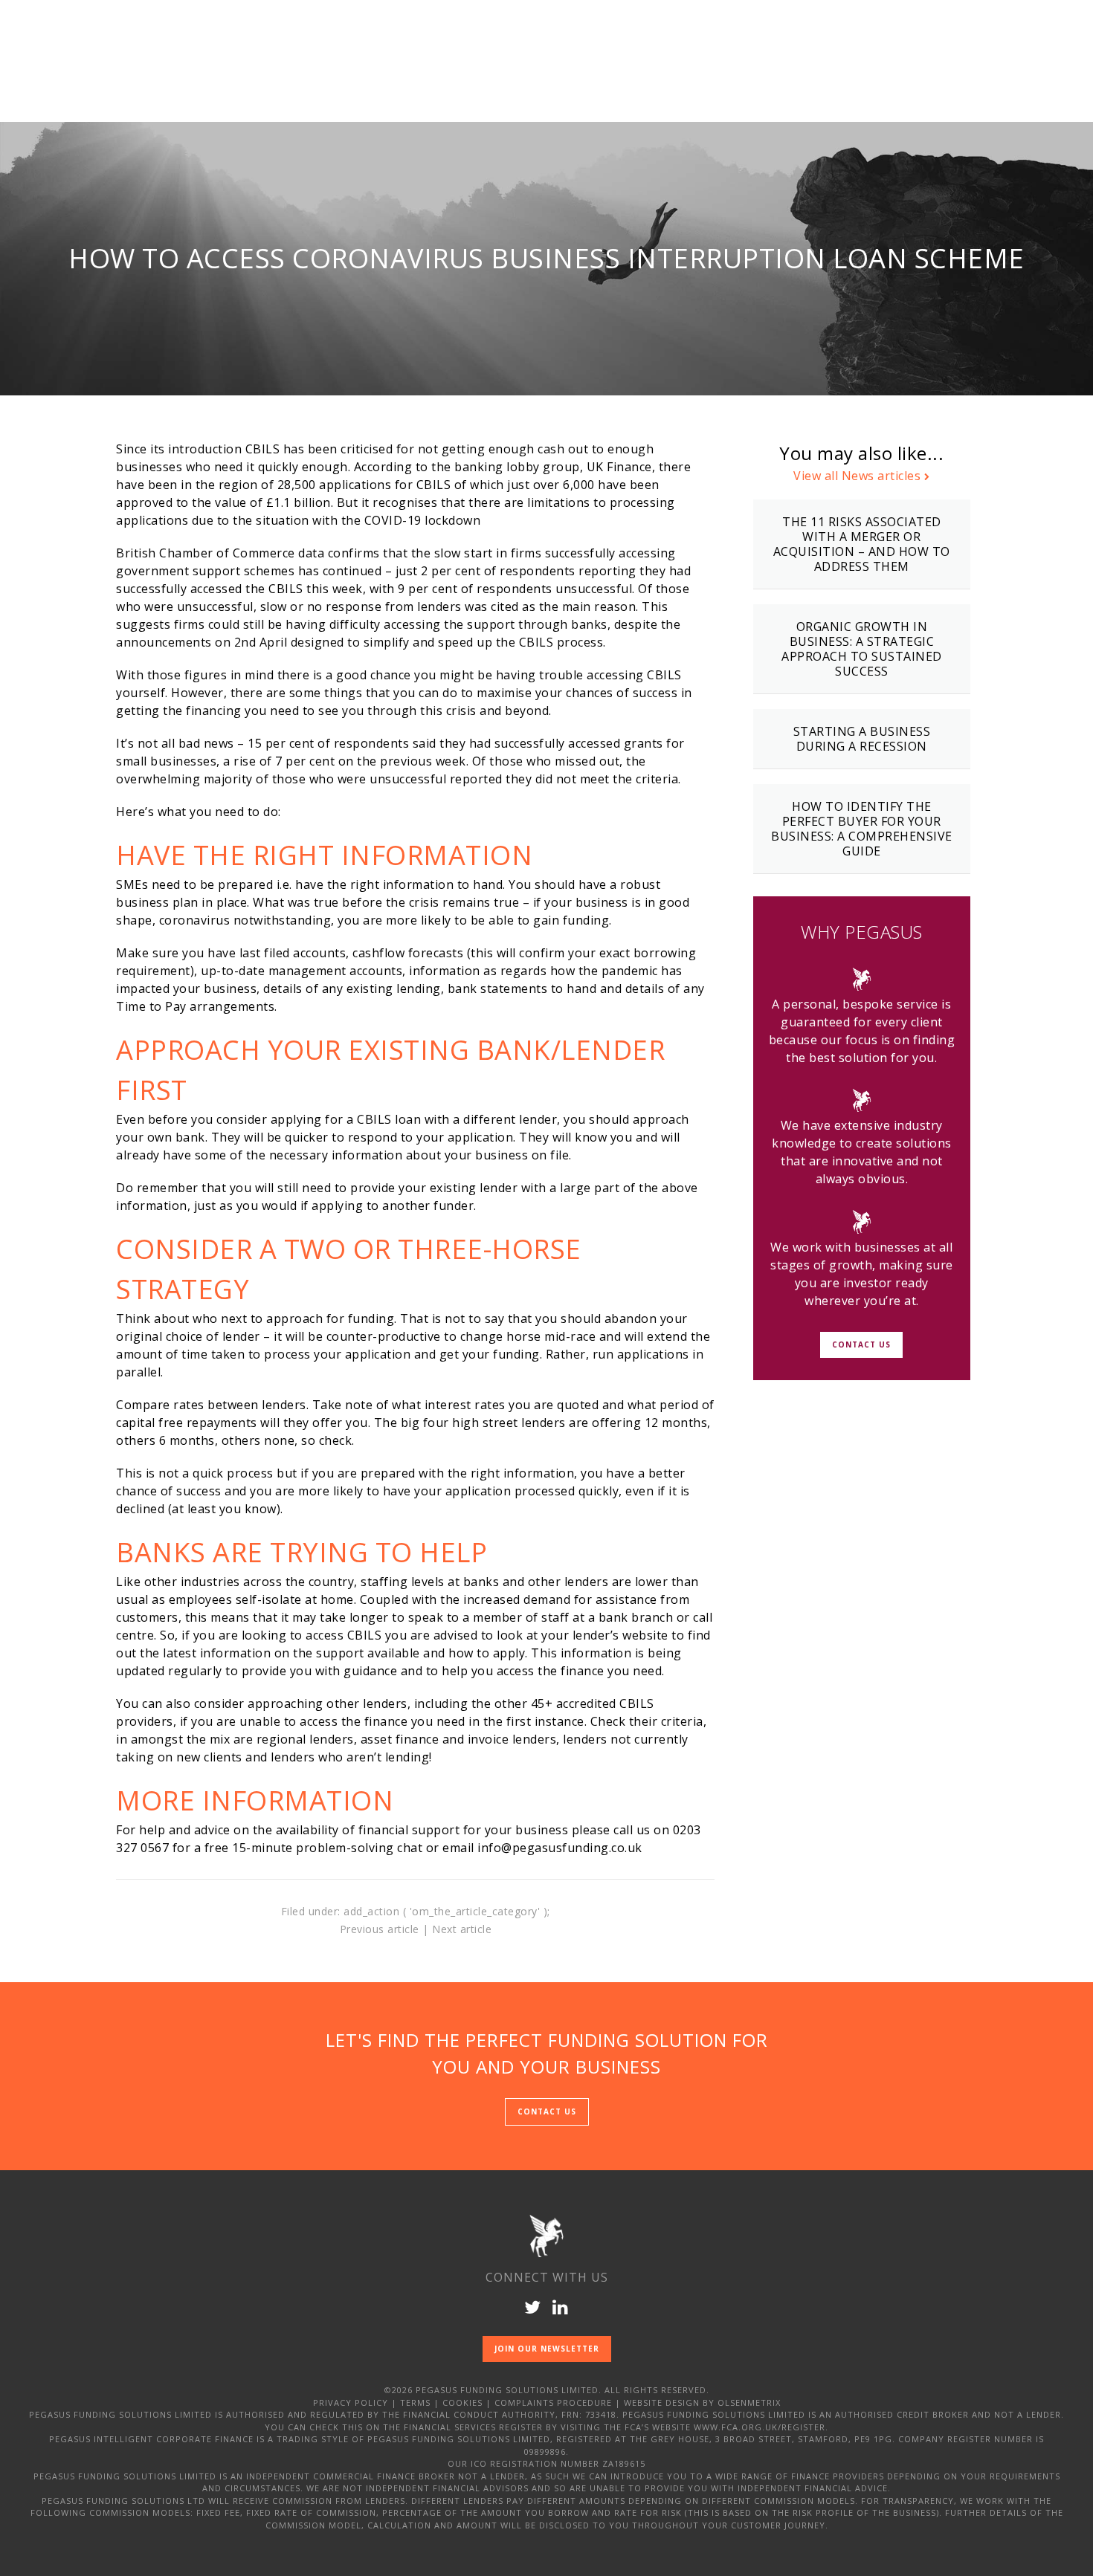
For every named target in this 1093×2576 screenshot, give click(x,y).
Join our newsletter (547, 2349)
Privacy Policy (351, 2402)
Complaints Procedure (553, 2402)
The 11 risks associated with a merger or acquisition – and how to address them (862, 544)
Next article (462, 1929)
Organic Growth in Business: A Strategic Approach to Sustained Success (862, 649)
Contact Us (861, 1344)
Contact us (547, 2111)
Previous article (380, 1929)
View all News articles (857, 476)
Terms (415, 2402)
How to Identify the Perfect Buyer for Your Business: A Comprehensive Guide (862, 829)
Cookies (462, 2402)
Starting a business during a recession (862, 739)
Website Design (662, 2402)
